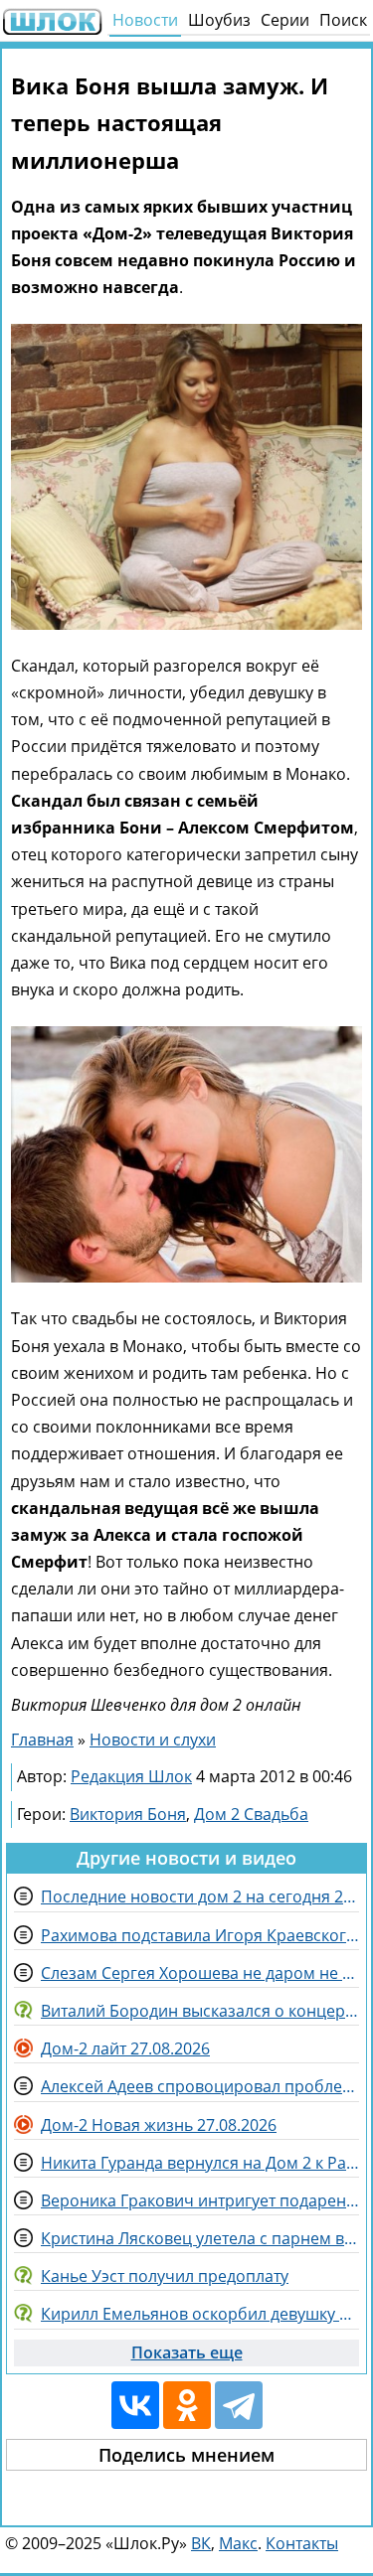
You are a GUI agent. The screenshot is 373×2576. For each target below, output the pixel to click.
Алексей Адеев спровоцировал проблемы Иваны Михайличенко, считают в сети (200, 2086)
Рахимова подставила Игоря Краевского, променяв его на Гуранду (200, 1935)
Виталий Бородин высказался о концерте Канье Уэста (200, 2011)
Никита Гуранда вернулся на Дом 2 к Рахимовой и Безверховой (200, 2163)
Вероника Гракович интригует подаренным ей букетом (200, 2200)
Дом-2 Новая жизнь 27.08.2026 (159, 2125)
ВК (201, 2543)
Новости (145, 20)
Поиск (343, 20)
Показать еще (187, 2352)
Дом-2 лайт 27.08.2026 (125, 2048)
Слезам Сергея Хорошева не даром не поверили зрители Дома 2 (200, 1973)
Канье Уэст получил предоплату (165, 2276)
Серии (285, 20)
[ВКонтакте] (135, 2405)
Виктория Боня (128, 1814)
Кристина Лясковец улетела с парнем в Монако (200, 2238)
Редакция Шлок (131, 1776)
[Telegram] (239, 2405)
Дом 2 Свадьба (251, 1814)
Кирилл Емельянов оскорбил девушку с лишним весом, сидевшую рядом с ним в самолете (200, 2314)
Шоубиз (219, 20)
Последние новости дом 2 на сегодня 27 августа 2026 (200, 1896)
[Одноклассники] (187, 2405)
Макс (238, 2543)
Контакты (302, 2543)
